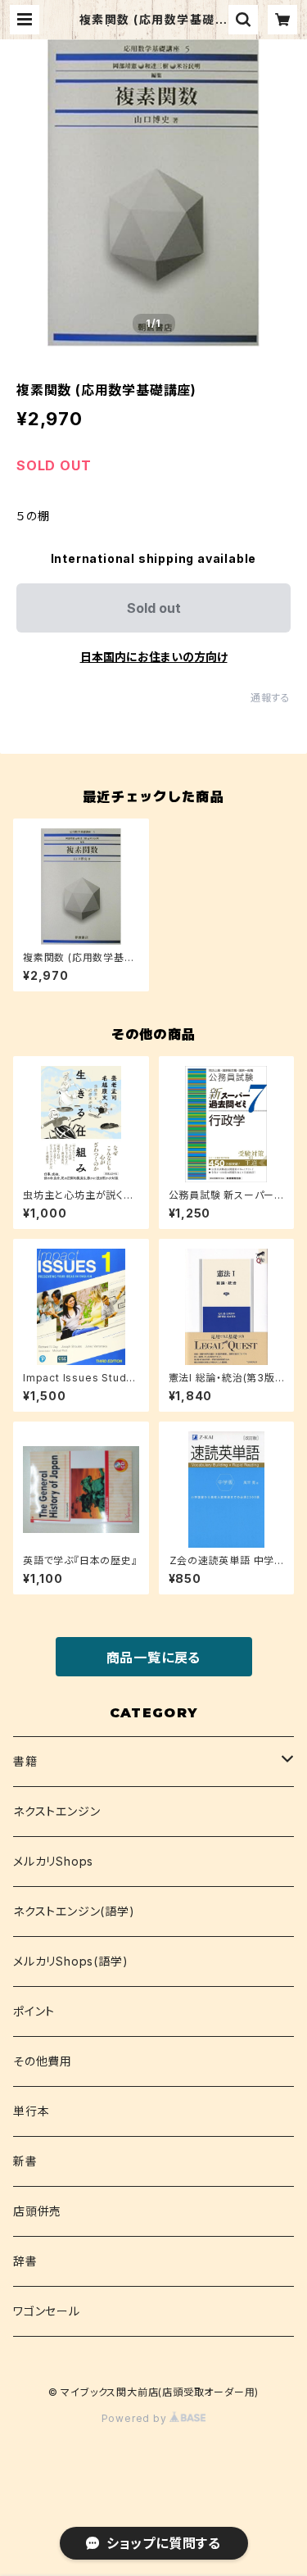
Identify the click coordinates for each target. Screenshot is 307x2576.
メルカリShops (53, 1861)
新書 (25, 2161)
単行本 (31, 2111)
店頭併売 (37, 2211)
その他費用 (43, 2061)
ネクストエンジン (56, 1811)
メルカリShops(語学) (70, 1961)
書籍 (25, 1761)
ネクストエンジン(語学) (74, 1911)
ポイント (34, 2011)
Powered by (136, 2418)
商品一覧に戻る (154, 1658)
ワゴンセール (47, 2311)
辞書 (25, 2261)
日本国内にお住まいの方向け (154, 657)
